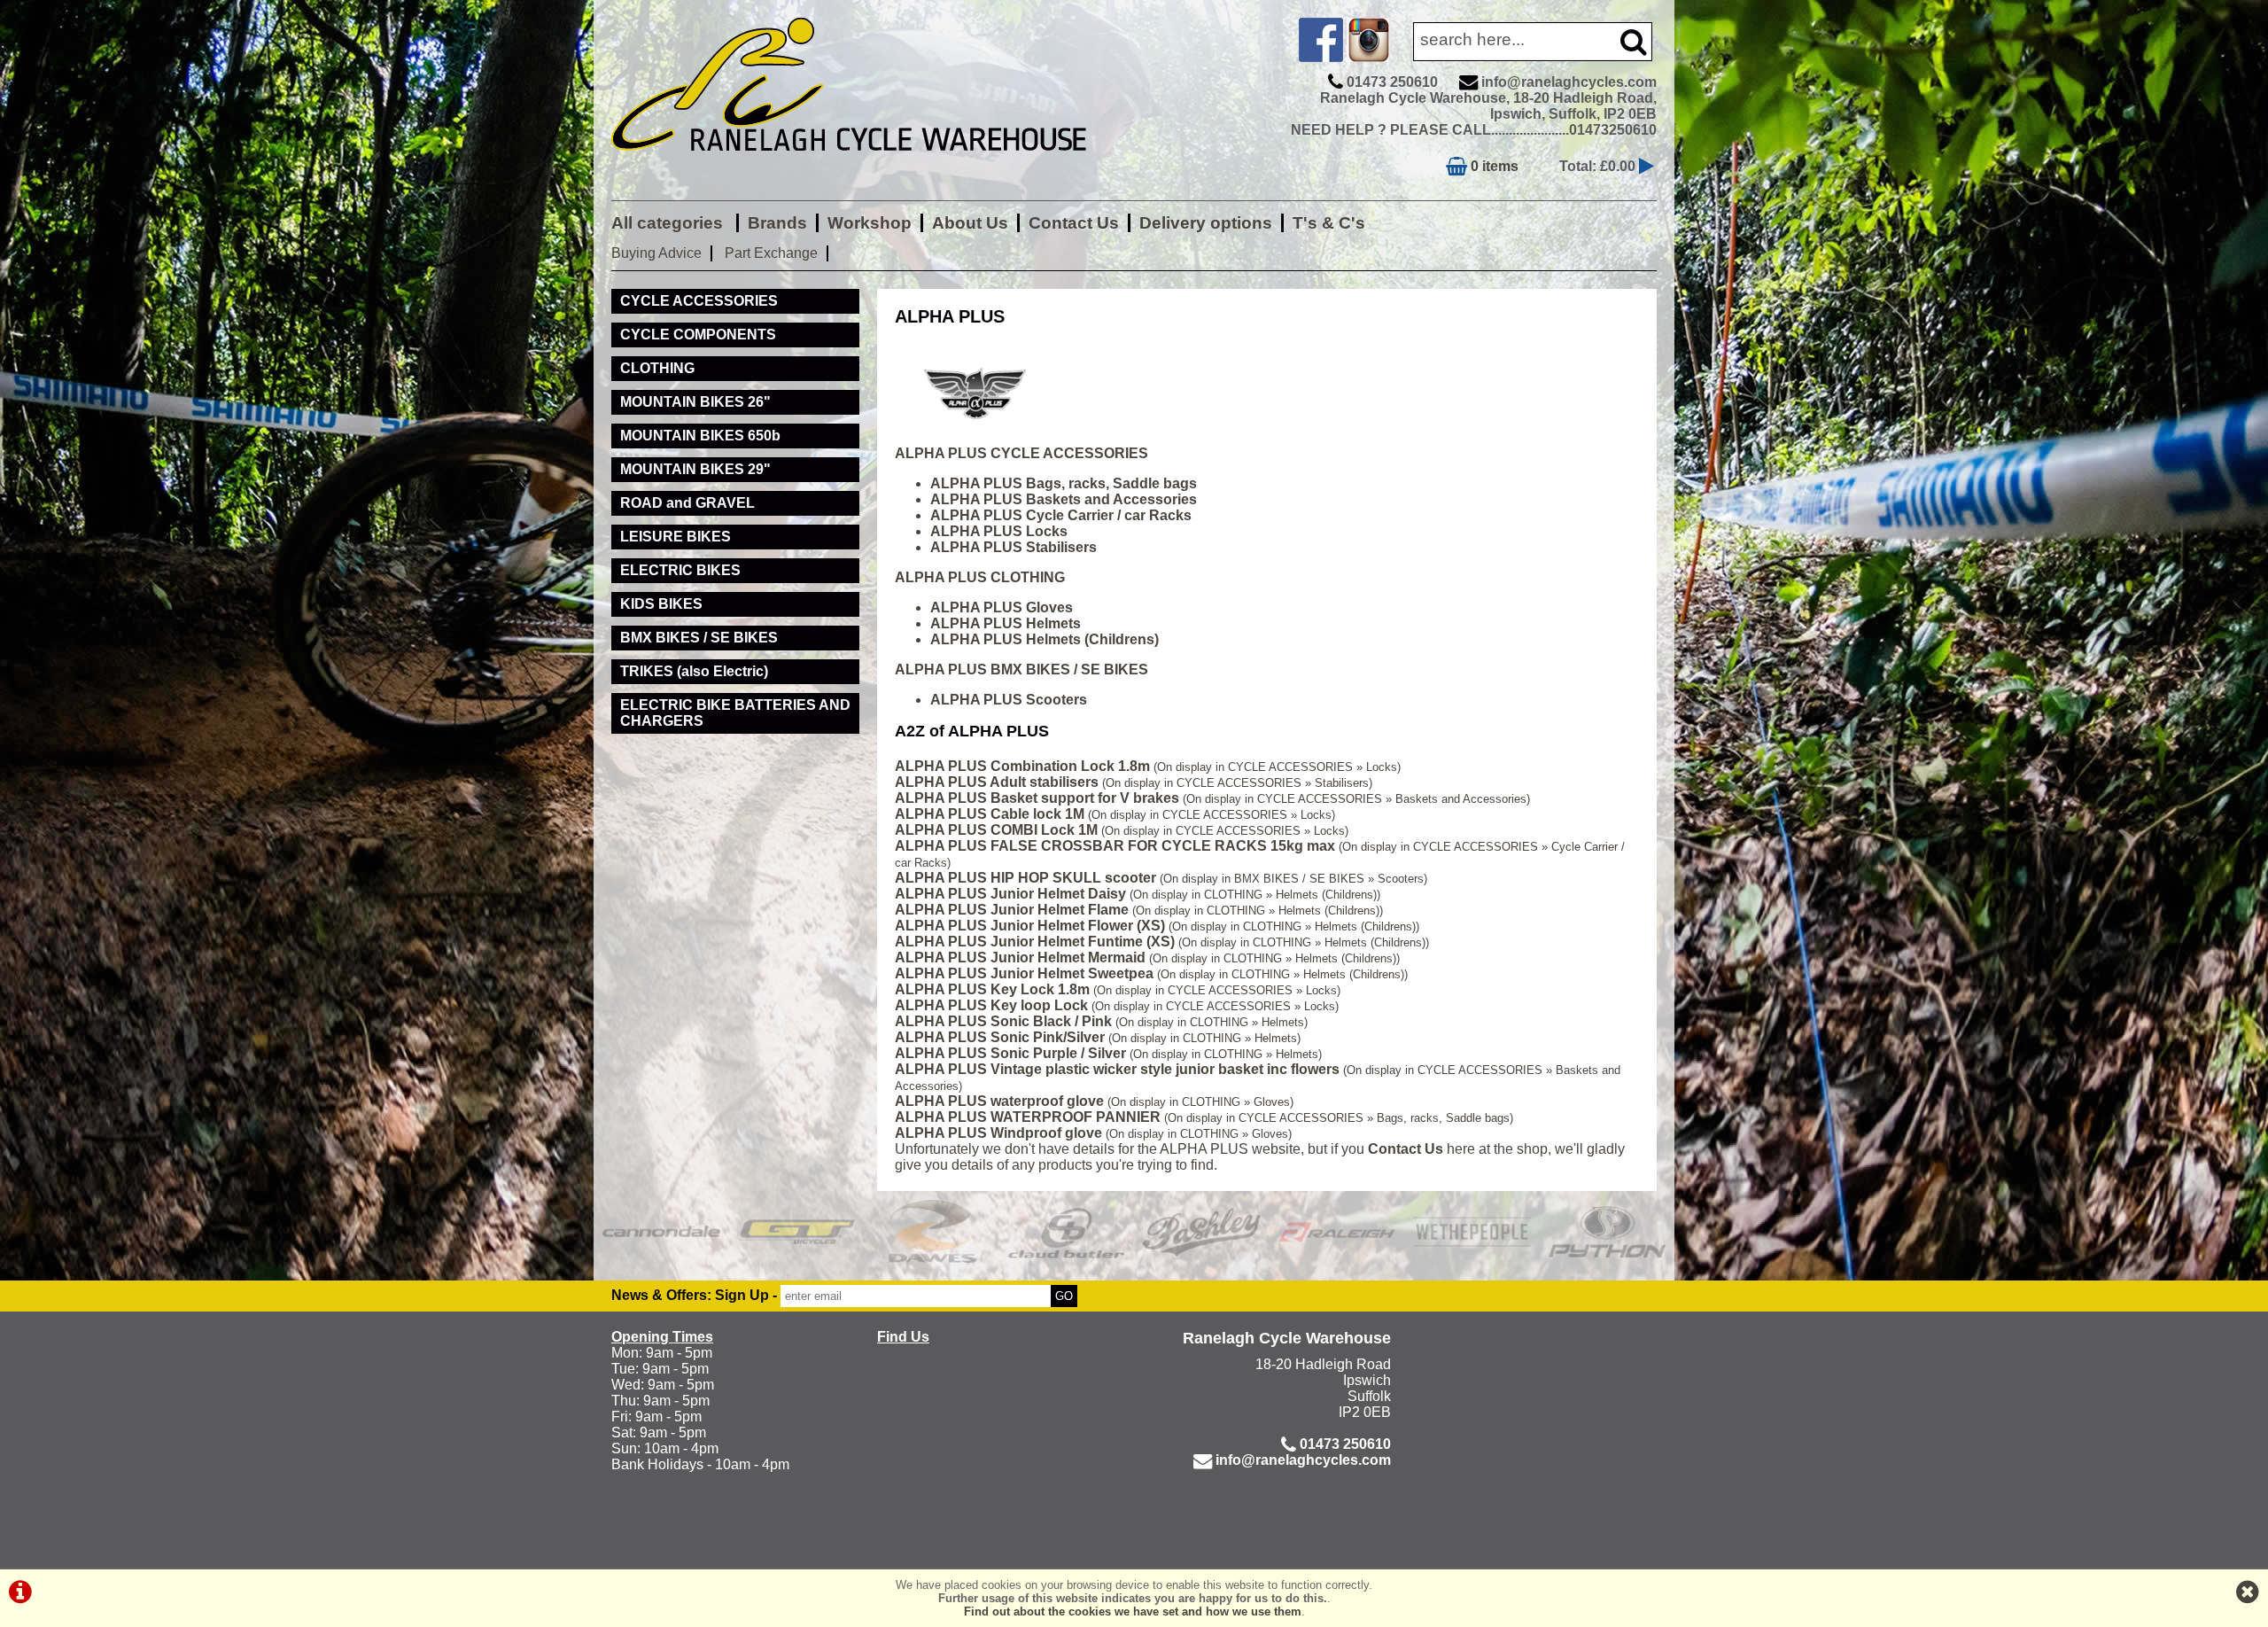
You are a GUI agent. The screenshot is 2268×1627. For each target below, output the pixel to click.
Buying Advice (656, 253)
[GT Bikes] (797, 1231)
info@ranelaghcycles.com (1569, 82)
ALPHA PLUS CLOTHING (980, 577)
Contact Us (1074, 223)
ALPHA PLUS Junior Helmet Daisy (1010, 894)
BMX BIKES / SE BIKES (699, 638)
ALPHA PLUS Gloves (1002, 607)
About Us (970, 223)
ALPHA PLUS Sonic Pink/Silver (1000, 1037)
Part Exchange (771, 253)
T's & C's (1329, 223)
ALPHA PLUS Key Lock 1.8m (992, 989)
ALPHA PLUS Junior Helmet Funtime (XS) (1035, 942)
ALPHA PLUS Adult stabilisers (997, 782)
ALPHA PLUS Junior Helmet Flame (1012, 910)
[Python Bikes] (1608, 1231)
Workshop (870, 223)
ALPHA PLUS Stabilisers (1014, 547)
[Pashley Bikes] (1202, 1231)
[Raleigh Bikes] (1337, 1231)
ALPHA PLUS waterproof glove (999, 1101)
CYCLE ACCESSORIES (699, 301)
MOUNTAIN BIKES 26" (695, 402)
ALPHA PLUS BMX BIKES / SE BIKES (1021, 669)
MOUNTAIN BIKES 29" (695, 469)
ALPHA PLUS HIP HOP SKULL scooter (1025, 878)
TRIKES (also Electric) (694, 671)
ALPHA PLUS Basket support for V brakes (1037, 798)
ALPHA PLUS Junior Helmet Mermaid (1020, 958)
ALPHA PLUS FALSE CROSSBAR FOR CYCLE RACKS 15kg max (1115, 846)
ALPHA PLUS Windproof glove (998, 1133)
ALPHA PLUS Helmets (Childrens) (1045, 639)
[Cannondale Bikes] (661, 1231)
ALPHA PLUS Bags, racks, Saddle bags (1064, 483)
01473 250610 (1392, 82)
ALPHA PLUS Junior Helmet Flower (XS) (1030, 926)
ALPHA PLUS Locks (999, 531)
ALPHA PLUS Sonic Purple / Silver (1010, 1053)
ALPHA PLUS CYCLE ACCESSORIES (1021, 453)
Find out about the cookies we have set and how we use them (1133, 1611)
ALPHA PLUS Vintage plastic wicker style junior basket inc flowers (1117, 1069)
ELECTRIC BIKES (680, 570)
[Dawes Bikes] (932, 1231)
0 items (1493, 166)
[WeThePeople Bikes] (1472, 1231)
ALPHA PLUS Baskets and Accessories (1064, 499)
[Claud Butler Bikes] (1067, 1231)
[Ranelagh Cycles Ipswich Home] (868, 163)
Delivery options (1206, 223)
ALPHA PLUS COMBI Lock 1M (996, 830)
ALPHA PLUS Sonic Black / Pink (1003, 1021)
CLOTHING (657, 368)
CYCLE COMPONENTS (698, 335)
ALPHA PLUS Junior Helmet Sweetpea (1024, 973)
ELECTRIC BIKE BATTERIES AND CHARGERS (735, 713)
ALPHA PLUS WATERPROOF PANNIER (1028, 1117)
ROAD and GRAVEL (687, 503)
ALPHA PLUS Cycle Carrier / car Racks (1061, 515)
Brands (777, 223)
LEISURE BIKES (676, 537)
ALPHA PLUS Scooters (1009, 700)
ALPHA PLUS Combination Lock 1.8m (1022, 766)
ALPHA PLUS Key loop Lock (991, 1005)
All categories (669, 223)
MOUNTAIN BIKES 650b (700, 436)
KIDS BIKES (661, 604)
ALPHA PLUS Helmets (1006, 623)
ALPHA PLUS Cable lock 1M (990, 814)
